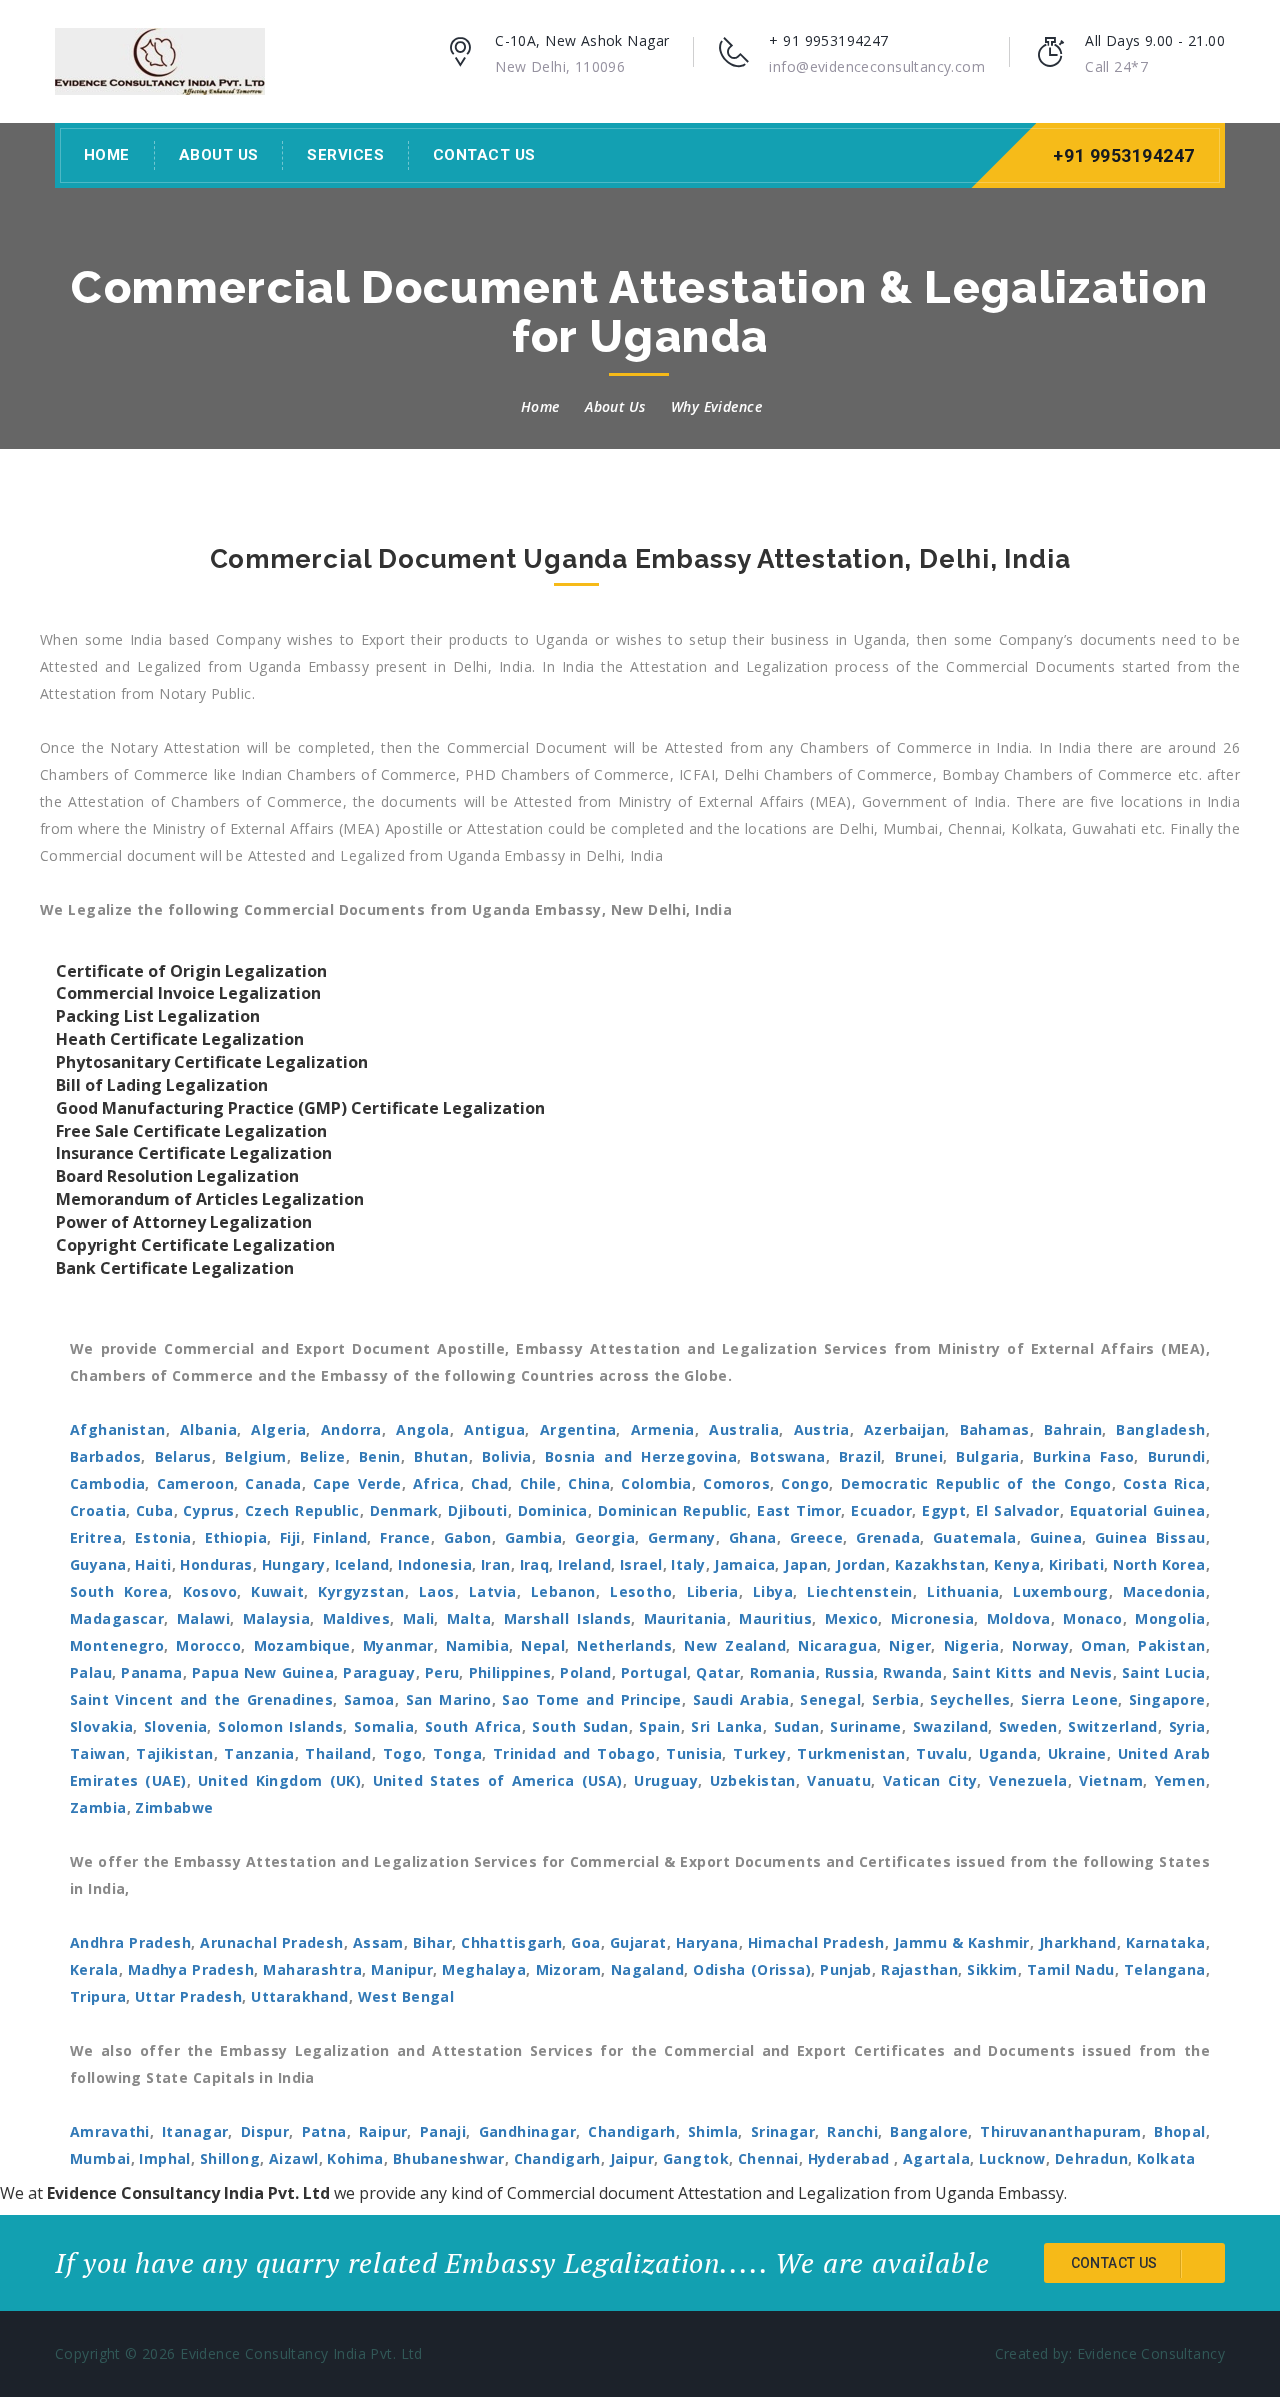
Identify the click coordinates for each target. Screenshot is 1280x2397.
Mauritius (775, 1618)
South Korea (119, 1591)
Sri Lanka (727, 1726)
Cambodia (107, 1483)
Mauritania (685, 1618)
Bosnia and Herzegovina (641, 1456)
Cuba (155, 1510)
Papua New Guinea (263, 1672)
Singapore (1167, 1699)
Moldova (1019, 1618)
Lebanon (563, 1591)
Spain (659, 1726)
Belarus (183, 1456)
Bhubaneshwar (449, 2158)
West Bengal (406, 1996)
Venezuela (1028, 1780)
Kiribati (1076, 1564)
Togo (403, 1753)
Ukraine (1077, 1753)
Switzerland (1113, 1726)
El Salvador (1018, 1510)
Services (345, 155)
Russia (850, 1672)
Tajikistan (174, 1753)
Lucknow (1012, 2158)
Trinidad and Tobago (574, 1753)
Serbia (896, 1699)
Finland (340, 1537)
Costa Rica (1164, 1483)
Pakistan (1171, 1645)
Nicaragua (837, 1645)
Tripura (98, 1996)
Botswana (787, 1456)
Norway (1041, 1645)
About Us (219, 155)
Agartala (936, 2158)
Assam (378, 1942)
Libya (773, 1591)
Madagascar (117, 1618)
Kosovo (210, 1591)
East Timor (799, 1510)
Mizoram (569, 1969)
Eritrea (96, 1537)
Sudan (797, 1726)
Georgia (605, 1537)
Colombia (656, 1483)
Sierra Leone (1069, 1699)
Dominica (553, 1510)
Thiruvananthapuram (1061, 2131)
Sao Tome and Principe (591, 1699)
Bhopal (1180, 2131)
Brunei (919, 1456)
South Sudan (580, 1726)
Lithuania (963, 1591)
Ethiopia (236, 1537)
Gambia (534, 1537)
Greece (817, 1537)
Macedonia (1164, 1591)
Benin (380, 1456)
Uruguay (666, 1780)
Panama (152, 1672)
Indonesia (435, 1564)
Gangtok (696, 2158)
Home (107, 155)
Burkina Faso (1083, 1456)
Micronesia (932, 1618)
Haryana (707, 1942)
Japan (805, 1564)
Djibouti (477, 1510)
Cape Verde (357, 1483)
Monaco (1093, 1618)
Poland (586, 1672)
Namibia (477, 1645)
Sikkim (992, 1969)
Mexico (852, 1618)
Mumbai (100, 2158)
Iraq (535, 1564)
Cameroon (195, 1483)
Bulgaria (987, 1456)
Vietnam (1111, 1780)
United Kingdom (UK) (279, 1780)
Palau (91, 1672)
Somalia (384, 1726)
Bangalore (929, 2131)
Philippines (510, 1672)
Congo (805, 1483)
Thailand (338, 1753)
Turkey (760, 1753)
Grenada (888, 1537)
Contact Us (484, 155)
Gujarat (638, 1942)
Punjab (846, 1969)
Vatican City (930, 1780)
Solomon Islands (280, 1726)
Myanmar (398, 1645)
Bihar (432, 1942)
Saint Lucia (1164, 1672)
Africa (436, 1483)
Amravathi (110, 2131)
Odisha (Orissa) (752, 1969)
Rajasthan (919, 1969)
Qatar (718, 1672)
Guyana (98, 1564)
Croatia (98, 1510)
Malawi (204, 1618)
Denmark (404, 1510)
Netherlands (624, 1645)
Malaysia (276, 1618)
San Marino (449, 1699)
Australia (744, 1429)
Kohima (355, 2158)
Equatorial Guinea (1138, 1510)
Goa (585, 1942)
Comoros (736, 1483)
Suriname (865, 1726)
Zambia (98, 1807)
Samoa (369, 1699)
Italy (688, 1564)
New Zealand (735, 1645)
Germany (682, 1537)
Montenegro (117, 1645)
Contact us (1116, 2263)
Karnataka (1166, 1942)
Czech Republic (302, 1510)
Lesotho (641, 1591)
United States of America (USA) (498, 1780)
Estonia (163, 1537)
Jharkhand (1078, 1942)
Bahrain (1073, 1429)
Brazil (860, 1456)
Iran (496, 1564)
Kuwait (277, 1591)
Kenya (1017, 1564)
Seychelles (970, 1699)
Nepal (543, 1645)
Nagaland (647, 1969)
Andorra (351, 1429)
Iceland (362, 1564)
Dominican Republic (673, 1510)
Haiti (153, 1564)
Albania (208, 1429)
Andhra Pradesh (130, 1942)
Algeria (278, 1429)
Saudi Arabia (741, 1699)
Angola (423, 1429)
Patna (324, 2131)
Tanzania (259, 1753)
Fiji (290, 1537)
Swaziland (951, 1726)
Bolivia (507, 1456)
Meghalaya (484, 1969)
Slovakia (101, 1726)
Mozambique (302, 1645)
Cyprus (209, 1510)
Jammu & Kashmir (962, 1942)
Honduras (216, 1564)
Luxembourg (1060, 1591)
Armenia (663, 1429)
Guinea (1056, 1537)
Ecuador (881, 1510)
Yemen (1180, 1780)
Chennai (768, 2158)
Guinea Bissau (1150, 1537)
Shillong (230, 2158)
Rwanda (913, 1672)
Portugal (654, 1672)
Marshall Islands (567, 1618)
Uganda (1008, 1753)
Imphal (165, 2158)
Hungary (294, 1564)
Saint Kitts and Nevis (1032, 1672)
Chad (490, 1483)
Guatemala (975, 1537)
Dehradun (1091, 2158)
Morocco (208, 1645)
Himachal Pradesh (816, 1942)
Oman (1103, 1645)
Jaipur (632, 2158)
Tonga (457, 1753)
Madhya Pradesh (191, 1969)
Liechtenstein (859, 1591)
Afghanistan (118, 1429)
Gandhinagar (528, 2131)
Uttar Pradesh (188, 1996)
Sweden (1028, 1726)
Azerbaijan (904, 1429)
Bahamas (995, 1429)
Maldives (356, 1618)
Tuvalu (942, 1753)
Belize (323, 1456)
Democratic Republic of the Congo (976, 1483)
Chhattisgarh (511, 1942)
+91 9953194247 (1124, 155)
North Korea (1159, 1564)
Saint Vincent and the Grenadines (201, 1699)
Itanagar (195, 2131)
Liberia (713, 1591)
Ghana (753, 1537)
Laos (437, 1591)
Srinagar (783, 2131)
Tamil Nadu (1071, 1969)
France (405, 1537)
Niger (910, 1645)
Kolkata (1166, 2158)
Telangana (1165, 1969)
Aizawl (294, 2158)
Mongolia (1170, 1618)
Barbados (105, 1456)
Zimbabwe (174, 1807)
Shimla (713, 2131)
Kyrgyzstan (361, 1591)
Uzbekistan (753, 1780)
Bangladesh (1160, 1429)
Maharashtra (312, 1969)
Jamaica (744, 1564)
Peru (442, 1672)
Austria (822, 1429)
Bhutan (441, 1456)
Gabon (468, 1537)
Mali (419, 1618)
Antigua (494, 1429)
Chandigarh (631, 2131)
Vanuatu (839, 1780)
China (589, 1483)
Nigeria (972, 1645)
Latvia (493, 1591)
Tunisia (694, 1753)
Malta (469, 1618)
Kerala (94, 1969)
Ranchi (852, 2131)
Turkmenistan (851, 1753)
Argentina (578, 1429)
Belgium (256, 1456)
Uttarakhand (300, 1996)
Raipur (383, 2131)
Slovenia (175, 1726)
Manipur (402, 1969)
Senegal (830, 1699)
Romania (783, 1672)
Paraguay (379, 1672)
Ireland (584, 1564)
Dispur (265, 2131)
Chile (538, 1483)
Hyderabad (851, 2158)
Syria (1187, 1726)
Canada (273, 1483)
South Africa (473, 1726)
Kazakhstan (940, 1564)
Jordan (861, 1564)
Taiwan (98, 1753)
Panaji (443, 2131)
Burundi (1177, 1456)
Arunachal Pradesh (271, 1942)
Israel (641, 1564)
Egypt (944, 1510)
